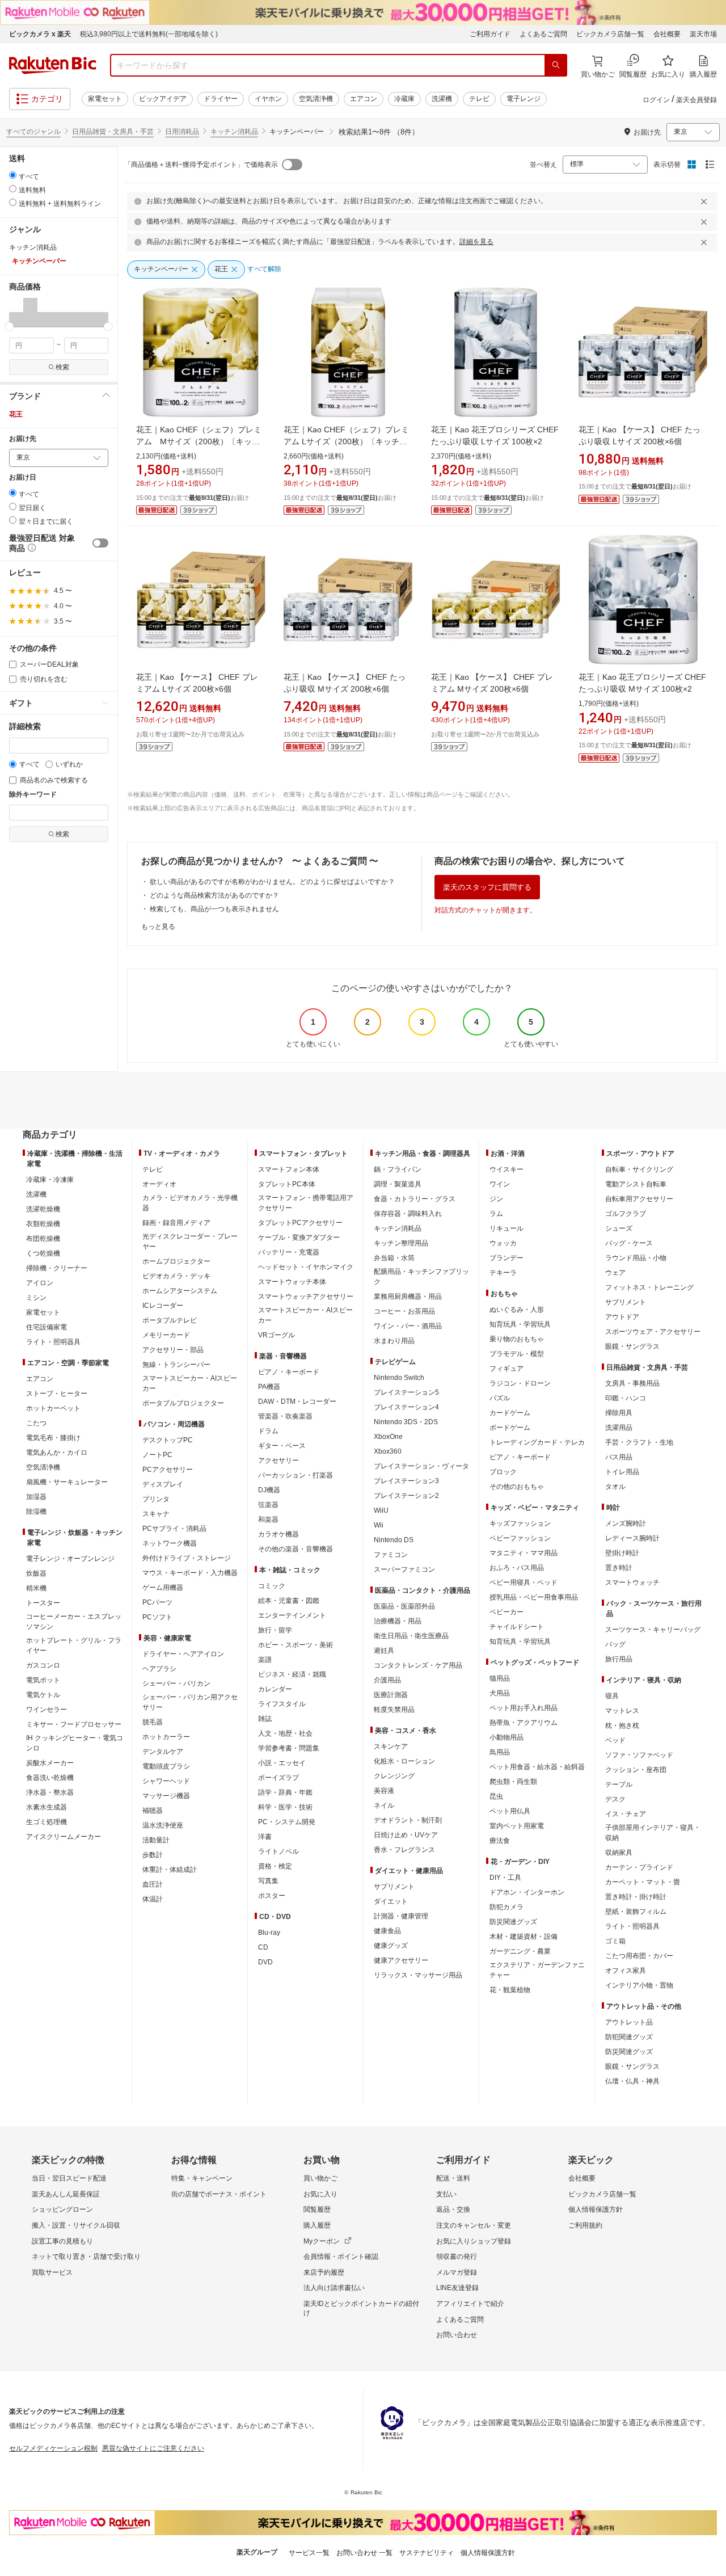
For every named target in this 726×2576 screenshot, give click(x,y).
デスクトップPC (168, 1440)
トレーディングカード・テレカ (537, 1442)
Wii (379, 1525)
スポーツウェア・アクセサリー (653, 1332)
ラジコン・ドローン (520, 1383)
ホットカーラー (166, 1737)
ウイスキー (506, 1169)
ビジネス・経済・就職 (292, 1674)
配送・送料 (453, 2178)
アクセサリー (278, 1460)
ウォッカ (503, 1243)
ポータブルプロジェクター (183, 1403)
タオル (615, 1487)
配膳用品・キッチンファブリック (421, 1277)
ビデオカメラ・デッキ (176, 1276)
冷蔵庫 (404, 99)
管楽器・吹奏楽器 (285, 1416)
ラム (496, 1214)
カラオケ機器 (278, 1534)
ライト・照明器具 (53, 1342)
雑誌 (265, 1719)
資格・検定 (275, 1866)
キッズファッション (520, 1523)
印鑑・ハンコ (626, 1398)
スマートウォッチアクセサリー (306, 1297)
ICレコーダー (163, 1306)
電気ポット (43, 1680)
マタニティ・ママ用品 (524, 1553)
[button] (16, 312)
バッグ (615, 1644)
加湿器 (36, 1497)
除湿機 (36, 1512)
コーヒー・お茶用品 (404, 1311)
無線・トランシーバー (176, 1365)
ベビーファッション (520, 1538)
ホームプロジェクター (176, 1261)
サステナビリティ (427, 2553)
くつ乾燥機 (43, 1253)
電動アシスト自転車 (636, 1184)
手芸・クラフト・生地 (639, 1442)
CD (263, 1947)
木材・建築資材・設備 (524, 1937)
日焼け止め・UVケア (406, 1835)
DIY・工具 (505, 1878)
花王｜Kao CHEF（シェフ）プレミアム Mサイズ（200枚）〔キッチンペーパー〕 (199, 441)
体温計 (153, 1899)
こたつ (36, 1423)
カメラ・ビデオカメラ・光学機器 (190, 1203)
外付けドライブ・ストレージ (187, 1558)
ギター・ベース (282, 1446)
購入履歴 (317, 2225)
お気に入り (320, 2194)
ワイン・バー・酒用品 (408, 1326)
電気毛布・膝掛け (53, 1438)
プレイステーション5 (406, 1392)
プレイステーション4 (406, 1407)
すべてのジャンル (33, 132)
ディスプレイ (163, 1484)
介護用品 (387, 1680)
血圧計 (153, 1884)
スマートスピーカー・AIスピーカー (190, 1383)
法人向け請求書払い (334, 2288)
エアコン (364, 99)
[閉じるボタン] (706, 201)
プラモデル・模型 (517, 1354)
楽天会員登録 (697, 100)
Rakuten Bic (53, 65)
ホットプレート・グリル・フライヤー (74, 1645)
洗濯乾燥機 (43, 1209)
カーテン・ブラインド (639, 1867)
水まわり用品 (394, 1341)
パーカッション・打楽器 (296, 1475)
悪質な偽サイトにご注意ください (153, 2448)
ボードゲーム (510, 1428)
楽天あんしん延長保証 (66, 2194)
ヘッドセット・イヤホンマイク (306, 1267)
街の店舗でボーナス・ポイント (219, 2194)
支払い (446, 2194)
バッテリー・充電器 (289, 1252)
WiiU (381, 1510)
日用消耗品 (182, 132)
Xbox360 (388, 1451)
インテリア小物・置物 (639, 1985)
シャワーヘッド (166, 1781)
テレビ (479, 99)
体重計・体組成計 (170, 1870)
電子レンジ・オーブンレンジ (70, 1559)
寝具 (612, 1696)
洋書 (265, 1837)
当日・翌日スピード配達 (69, 2178)
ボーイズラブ (278, 1778)
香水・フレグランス (404, 1850)
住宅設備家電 (47, 1327)
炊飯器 (36, 1573)
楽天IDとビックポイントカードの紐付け (361, 2308)
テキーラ (503, 1273)
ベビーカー (506, 1612)
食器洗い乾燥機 (50, 1778)
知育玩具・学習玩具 (520, 1324)
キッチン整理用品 (401, 1243)
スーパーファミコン (404, 1569)
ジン (496, 1199)
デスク (615, 1799)
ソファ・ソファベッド (639, 1755)
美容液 (384, 1791)
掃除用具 (619, 1413)
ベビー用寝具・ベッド (524, 1582)
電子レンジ (524, 99)
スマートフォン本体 (289, 1169)
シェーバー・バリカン (176, 1683)
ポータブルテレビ (170, 1320)
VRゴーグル (277, 1335)
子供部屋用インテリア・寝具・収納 (653, 1833)
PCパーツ (157, 1602)
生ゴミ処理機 (47, 1822)
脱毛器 (153, 1722)
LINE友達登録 (457, 2288)
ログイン (656, 100)
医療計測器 (391, 1695)
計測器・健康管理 (401, 1916)
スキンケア (391, 1746)
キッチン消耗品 (234, 132)
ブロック (503, 1472)
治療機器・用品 (398, 1621)
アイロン (40, 1283)
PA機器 (269, 1387)
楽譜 (265, 1660)
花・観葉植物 (510, 1990)
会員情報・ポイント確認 (341, 2257)
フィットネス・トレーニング (649, 1287)
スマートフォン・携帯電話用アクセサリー (306, 1203)
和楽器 (268, 1519)
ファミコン (391, 1555)
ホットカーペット (53, 1408)
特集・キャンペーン (202, 2178)
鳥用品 (500, 1752)
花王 (16, 414)
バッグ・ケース (629, 1243)
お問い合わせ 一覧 (364, 2553)
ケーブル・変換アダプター (299, 1238)
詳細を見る (476, 242)
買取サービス (52, 2272)
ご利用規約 (585, 2225)
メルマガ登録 (457, 2272)
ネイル (384, 1805)
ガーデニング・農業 (520, 1951)
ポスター (272, 1896)
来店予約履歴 (324, 2272)
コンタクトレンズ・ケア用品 (418, 1665)
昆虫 (496, 1796)
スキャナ (156, 1514)
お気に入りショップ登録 (474, 2241)
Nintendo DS (394, 1540)
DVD (265, 1962)
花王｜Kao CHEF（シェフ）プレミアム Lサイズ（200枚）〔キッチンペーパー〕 (346, 441)
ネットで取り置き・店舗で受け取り (86, 2257)
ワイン (500, 1184)
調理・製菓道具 (398, 1184)
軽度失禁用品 (394, 1710)
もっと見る (158, 927)
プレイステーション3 (406, 1481)
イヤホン (268, 99)
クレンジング (394, 1776)
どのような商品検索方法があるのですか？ (214, 895)
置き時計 (619, 1568)
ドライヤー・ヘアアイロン (183, 1654)
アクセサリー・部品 (173, 1350)
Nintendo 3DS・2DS (406, 1422)
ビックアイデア (163, 99)
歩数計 (153, 1855)
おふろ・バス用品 (517, 1568)
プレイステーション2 (406, 1496)
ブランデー (506, 1258)
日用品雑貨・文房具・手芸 (113, 132)
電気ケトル (43, 1695)
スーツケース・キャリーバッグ (653, 1630)
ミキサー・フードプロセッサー (74, 1724)
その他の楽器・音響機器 (296, 1549)
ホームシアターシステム (180, 1291)
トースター (43, 1603)
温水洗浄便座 (163, 1825)
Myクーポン (322, 2241)
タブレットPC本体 (287, 1184)
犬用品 (500, 1693)
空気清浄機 (316, 99)
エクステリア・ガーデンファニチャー (537, 1970)
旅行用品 (619, 1659)
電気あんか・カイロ (57, 1453)
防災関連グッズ (513, 1922)
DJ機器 (269, 1490)
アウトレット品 (629, 2022)
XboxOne (388, 1437)
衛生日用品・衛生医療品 (411, 1636)
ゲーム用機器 (163, 1588)
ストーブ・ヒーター (57, 1394)
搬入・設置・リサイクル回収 (76, 2225)
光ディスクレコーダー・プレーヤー (190, 1241)
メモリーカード (166, 1335)
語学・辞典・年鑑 (285, 1792)
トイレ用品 (622, 1472)
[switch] (100, 543)
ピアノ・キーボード (289, 1372)
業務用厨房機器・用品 (408, 1297)
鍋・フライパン (398, 1169)
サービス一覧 (309, 2553)
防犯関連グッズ (629, 2037)
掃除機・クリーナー (57, 1268)
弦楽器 (268, 1505)
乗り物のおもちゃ (517, 1339)
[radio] (13, 175)
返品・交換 (453, 2209)
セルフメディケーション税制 (53, 2448)
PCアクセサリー (168, 1470)
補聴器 (153, 1811)
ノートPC (157, 1455)
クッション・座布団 (636, 1770)
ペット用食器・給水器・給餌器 (537, 1767)
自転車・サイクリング (639, 1169)
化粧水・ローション (404, 1761)
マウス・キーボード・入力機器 (190, 1573)
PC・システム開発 (287, 1822)
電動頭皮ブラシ (166, 1766)
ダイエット (391, 1901)
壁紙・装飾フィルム (636, 1912)
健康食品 (387, 1931)
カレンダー (275, 1689)
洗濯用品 (619, 1428)
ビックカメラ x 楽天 (40, 34)
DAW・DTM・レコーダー (297, 1401)
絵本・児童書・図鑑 (289, 1601)
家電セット (105, 99)
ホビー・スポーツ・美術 (296, 1645)
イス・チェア (626, 1814)
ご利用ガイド (490, 34)
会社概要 (667, 34)
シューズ (619, 1228)
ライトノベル (278, 1851)
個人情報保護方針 (596, 2209)
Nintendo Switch (399, 1378)
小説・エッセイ (282, 1763)
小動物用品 (506, 1737)
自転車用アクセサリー (639, 1199)
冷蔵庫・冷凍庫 (50, 1180)
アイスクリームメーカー (64, 1837)
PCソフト (157, 1617)
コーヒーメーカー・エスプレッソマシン (74, 1622)
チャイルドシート (517, 1627)
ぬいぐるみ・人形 (517, 1310)
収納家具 (619, 1853)
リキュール (506, 1228)
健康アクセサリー (401, 1960)
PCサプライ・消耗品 (174, 1529)
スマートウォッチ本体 (292, 1282)
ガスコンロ (43, 1665)
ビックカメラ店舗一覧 (610, 34)
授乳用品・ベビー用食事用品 (534, 1597)
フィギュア (506, 1369)
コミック (272, 1586)
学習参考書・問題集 (289, 1748)
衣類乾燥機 (43, 1224)
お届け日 (23, 477)
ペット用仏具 (510, 1811)
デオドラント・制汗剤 (408, 1820)
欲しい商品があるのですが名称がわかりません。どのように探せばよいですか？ (272, 882)
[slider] (9, 327)
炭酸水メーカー (50, 1763)
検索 (62, 367)
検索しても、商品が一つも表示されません (214, 909)
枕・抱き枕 (622, 1725)
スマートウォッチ (632, 1582)
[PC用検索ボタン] (556, 65)
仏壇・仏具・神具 (632, 2081)
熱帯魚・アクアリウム (524, 1723)
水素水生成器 (47, 1807)
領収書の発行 (457, 2257)
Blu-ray (269, 1933)
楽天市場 (703, 34)
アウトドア (622, 1317)
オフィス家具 (626, 1971)
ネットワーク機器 (170, 1543)
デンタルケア (163, 1752)
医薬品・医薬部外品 (404, 1606)
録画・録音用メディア (176, 1223)
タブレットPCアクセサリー (300, 1223)
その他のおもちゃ (517, 1487)
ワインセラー (47, 1710)
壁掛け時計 (622, 1553)
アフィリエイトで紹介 (470, 2304)
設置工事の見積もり (62, 2241)
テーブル (619, 1784)
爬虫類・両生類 (513, 1782)
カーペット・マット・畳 (643, 1882)
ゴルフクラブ (626, 1214)
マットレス (622, 1711)
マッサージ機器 (166, 1796)
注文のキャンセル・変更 (474, 2225)
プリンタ (156, 1499)
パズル (500, 1398)
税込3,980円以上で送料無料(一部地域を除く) (149, 34)
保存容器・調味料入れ (408, 1214)
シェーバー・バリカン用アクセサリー (190, 1702)
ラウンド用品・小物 (636, 1258)
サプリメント (394, 1887)
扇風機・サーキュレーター (67, 1482)
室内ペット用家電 (517, 1826)
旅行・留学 (275, 1630)
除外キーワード (33, 795)
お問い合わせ (457, 2335)
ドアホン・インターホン (527, 1892)
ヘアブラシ (159, 1669)
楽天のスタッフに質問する (487, 887)
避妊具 (384, 1651)
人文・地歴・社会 (285, 1733)
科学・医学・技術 (285, 1807)
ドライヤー (221, 99)
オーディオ (159, 1184)
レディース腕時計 (632, 1538)
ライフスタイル (282, 1704)
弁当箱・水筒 (394, 1258)
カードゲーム (510, 1413)
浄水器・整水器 (50, 1792)
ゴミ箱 (615, 1941)
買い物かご (320, 2178)
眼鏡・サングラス (632, 1346)
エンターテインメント (292, 1615)
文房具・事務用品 (632, 1383)
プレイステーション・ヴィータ (421, 1466)
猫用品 (500, 1678)
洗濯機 (442, 99)
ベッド (615, 1740)
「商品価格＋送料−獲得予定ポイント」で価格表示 (201, 165)
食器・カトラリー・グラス (415, 1199)
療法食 (500, 1841)
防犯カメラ (506, 1907)
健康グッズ (391, 1946)
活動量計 (156, 1840)
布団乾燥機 (43, 1239)
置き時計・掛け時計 (636, 1897)
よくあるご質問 (543, 34)
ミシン (36, 1298)
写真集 (268, 1881)
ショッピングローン (62, 2209)
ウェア (615, 1273)
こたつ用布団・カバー (639, 1956)
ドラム (268, 1431)
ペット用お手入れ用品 (524, 1708)
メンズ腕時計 (626, 1523)
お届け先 (23, 439)
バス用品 (619, 1457)
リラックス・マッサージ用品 (418, 1975)
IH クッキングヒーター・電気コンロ (75, 1743)
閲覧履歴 (317, 2209)
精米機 (36, 1588)
